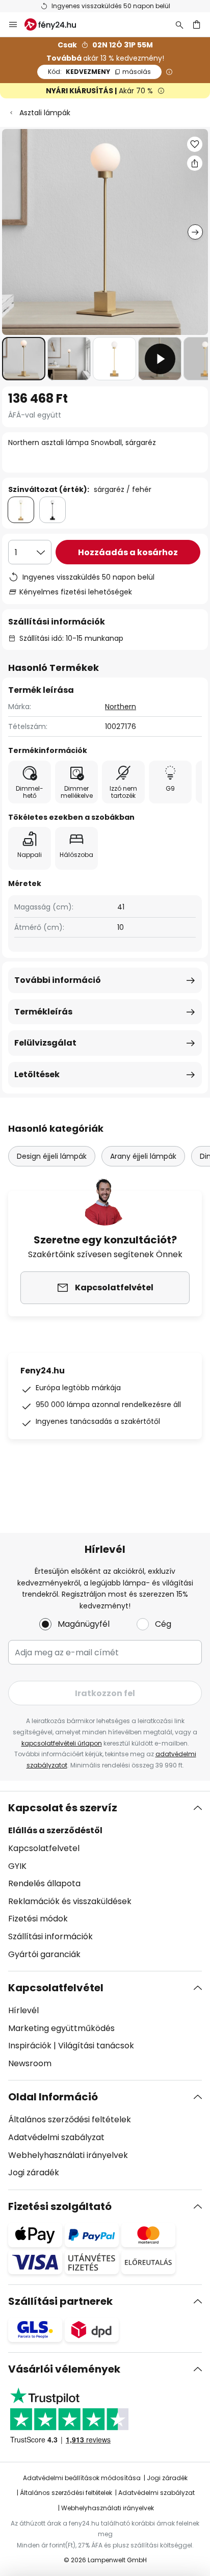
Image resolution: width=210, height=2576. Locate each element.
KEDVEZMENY (99, 72)
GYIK (17, 1866)
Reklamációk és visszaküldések (70, 1901)
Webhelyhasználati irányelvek (68, 2155)
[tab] (105, 1881)
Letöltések (37, 1074)
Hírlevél (23, 2010)
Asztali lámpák (45, 113)
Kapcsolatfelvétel (56, 1988)
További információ (58, 980)
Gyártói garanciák (44, 1954)
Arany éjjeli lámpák (143, 1156)
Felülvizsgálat (45, 1043)
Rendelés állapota (44, 1883)
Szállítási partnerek (60, 2301)
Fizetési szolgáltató (60, 2206)
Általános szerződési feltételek (70, 2119)
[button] (24, 359)
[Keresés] (179, 24)
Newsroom (30, 2063)
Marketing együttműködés (61, 2028)
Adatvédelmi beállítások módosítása (82, 2478)
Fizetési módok (38, 1919)
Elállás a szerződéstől (55, 1830)
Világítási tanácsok (96, 2046)
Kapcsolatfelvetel (44, 1848)
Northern (121, 707)
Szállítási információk (50, 1936)
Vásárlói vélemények (64, 2369)
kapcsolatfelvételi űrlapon (62, 1743)
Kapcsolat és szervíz (63, 1808)
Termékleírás (43, 1012)
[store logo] (56, 24)
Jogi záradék (34, 2172)
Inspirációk (30, 2046)
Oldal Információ (53, 2097)
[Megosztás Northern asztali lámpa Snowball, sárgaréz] (195, 163)
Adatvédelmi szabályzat (56, 2137)
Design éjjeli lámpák (52, 1156)
